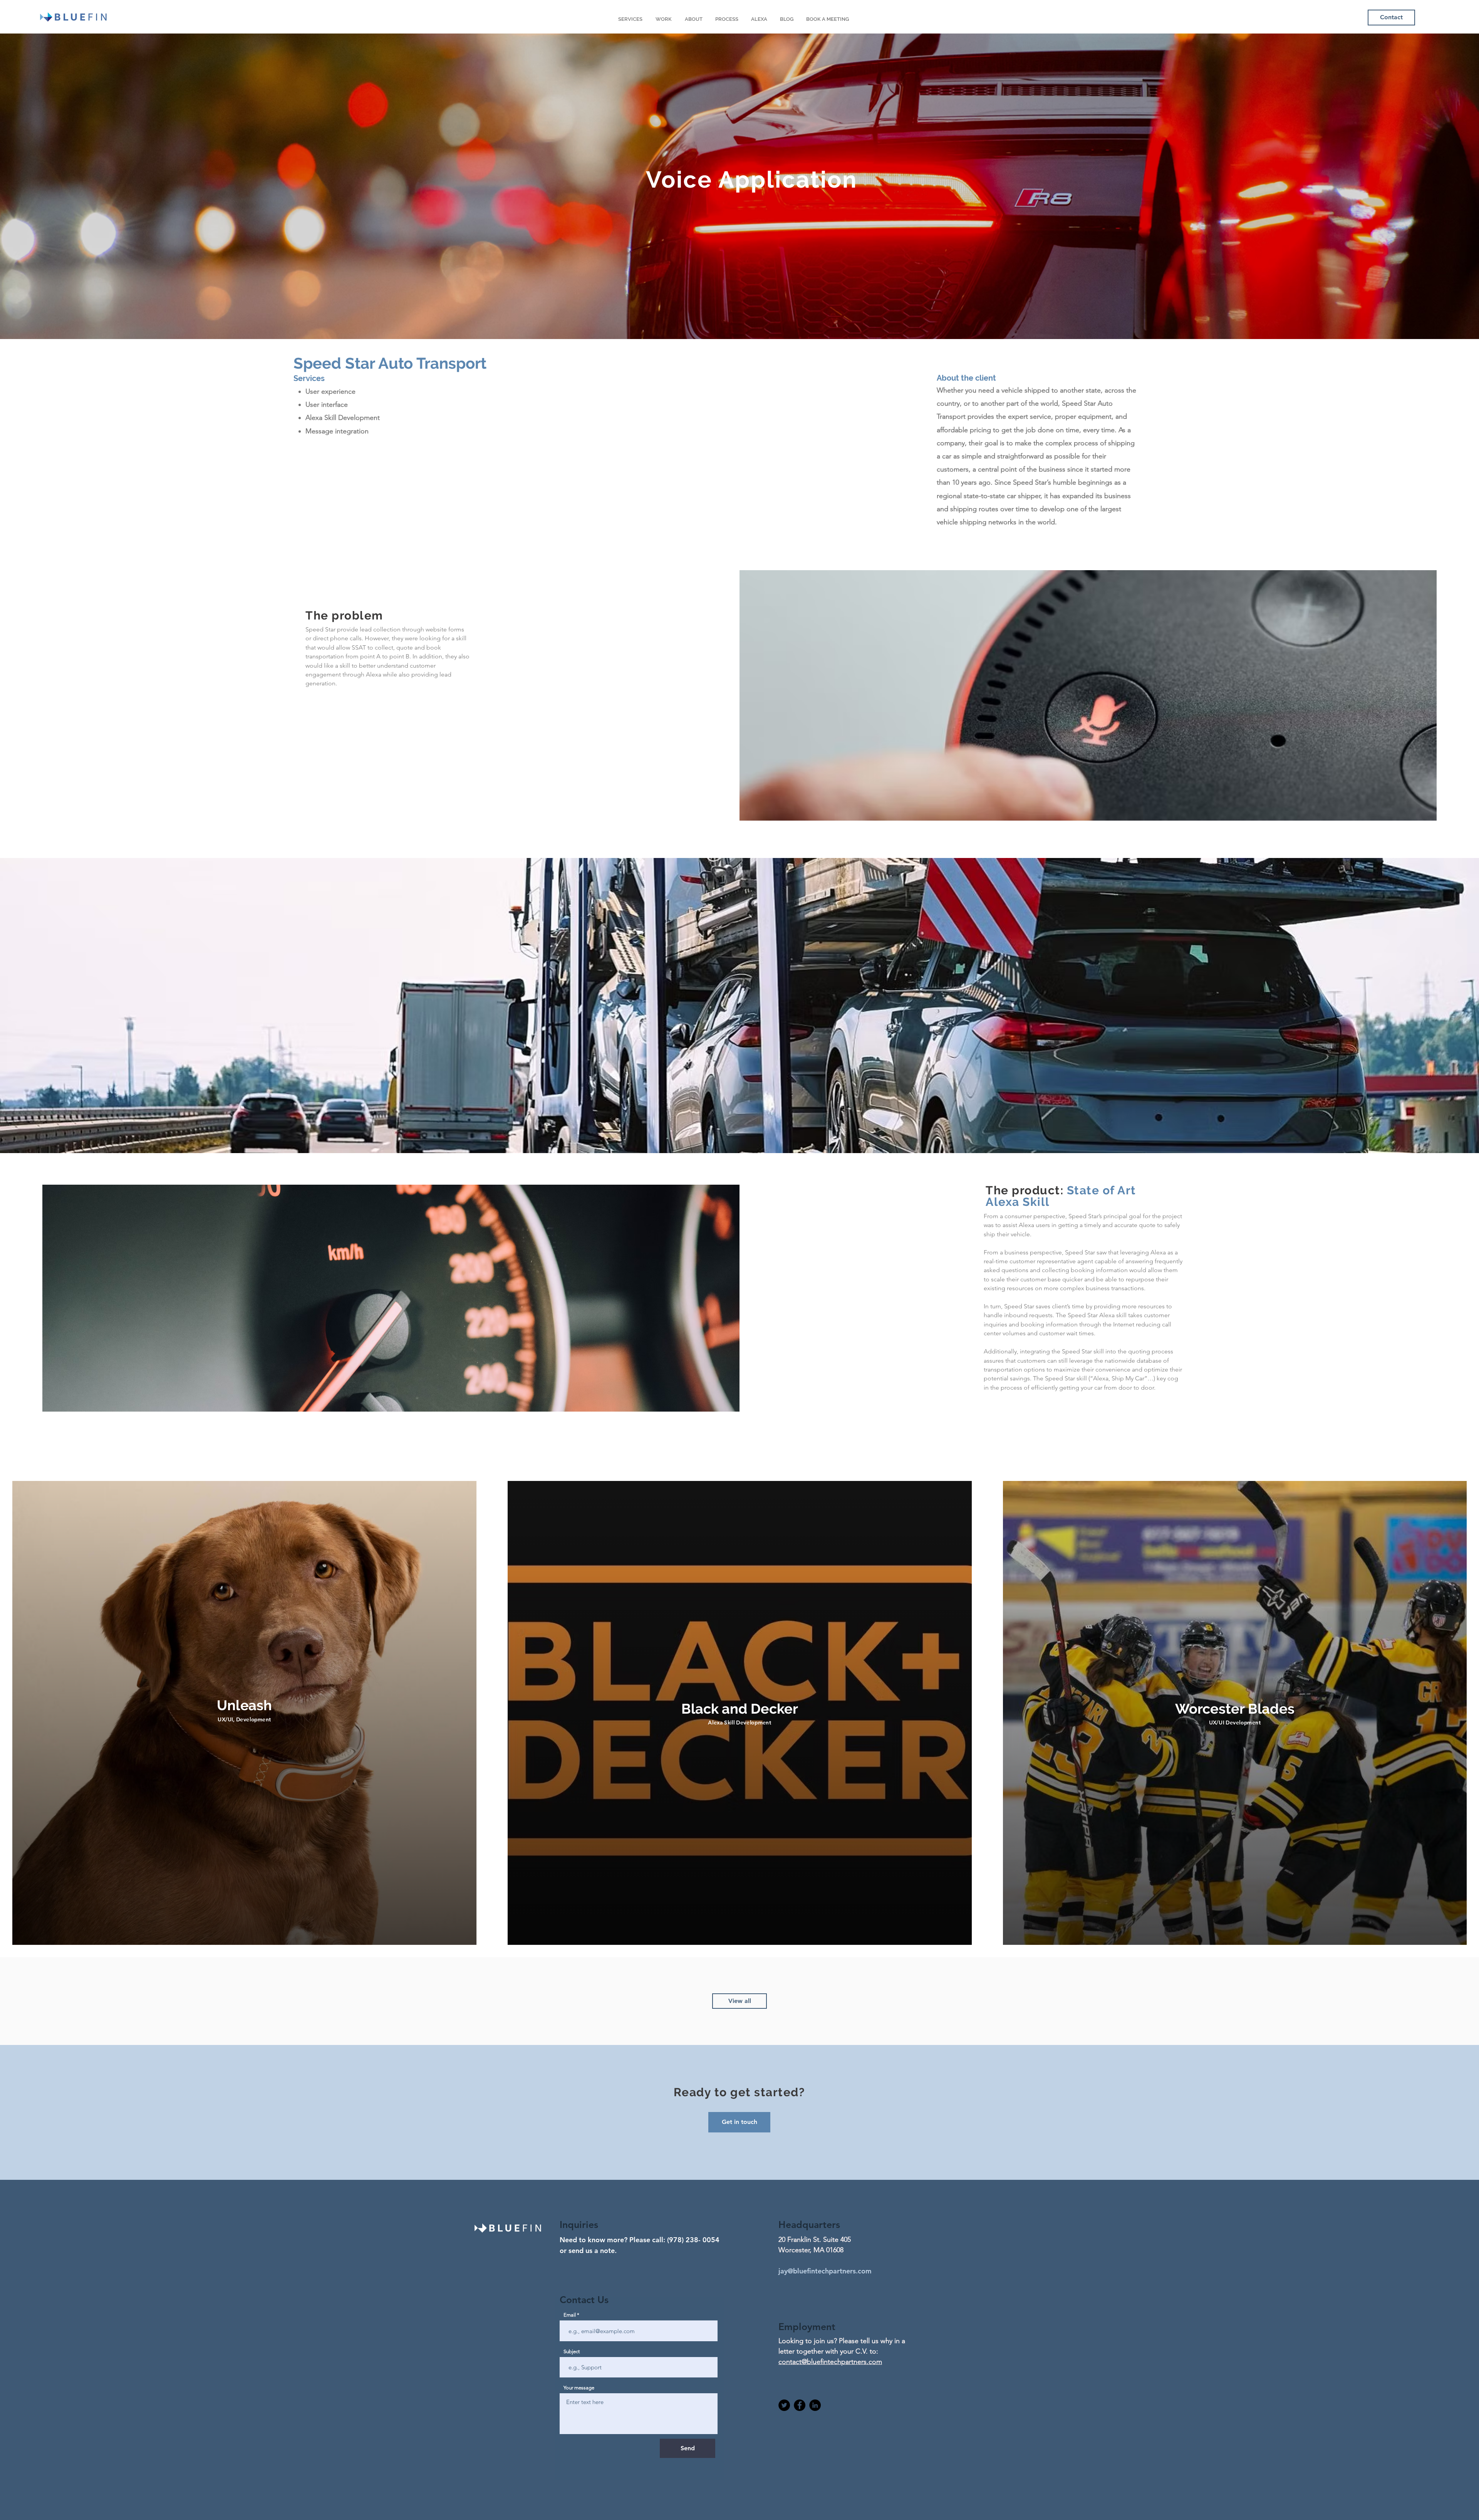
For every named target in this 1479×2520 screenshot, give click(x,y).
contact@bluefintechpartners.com (830, 2362)
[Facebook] (800, 2405)
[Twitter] (784, 2405)
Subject (572, 2351)
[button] (739, 2122)
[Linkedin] (815, 2405)
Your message (579, 2388)
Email (570, 2315)
